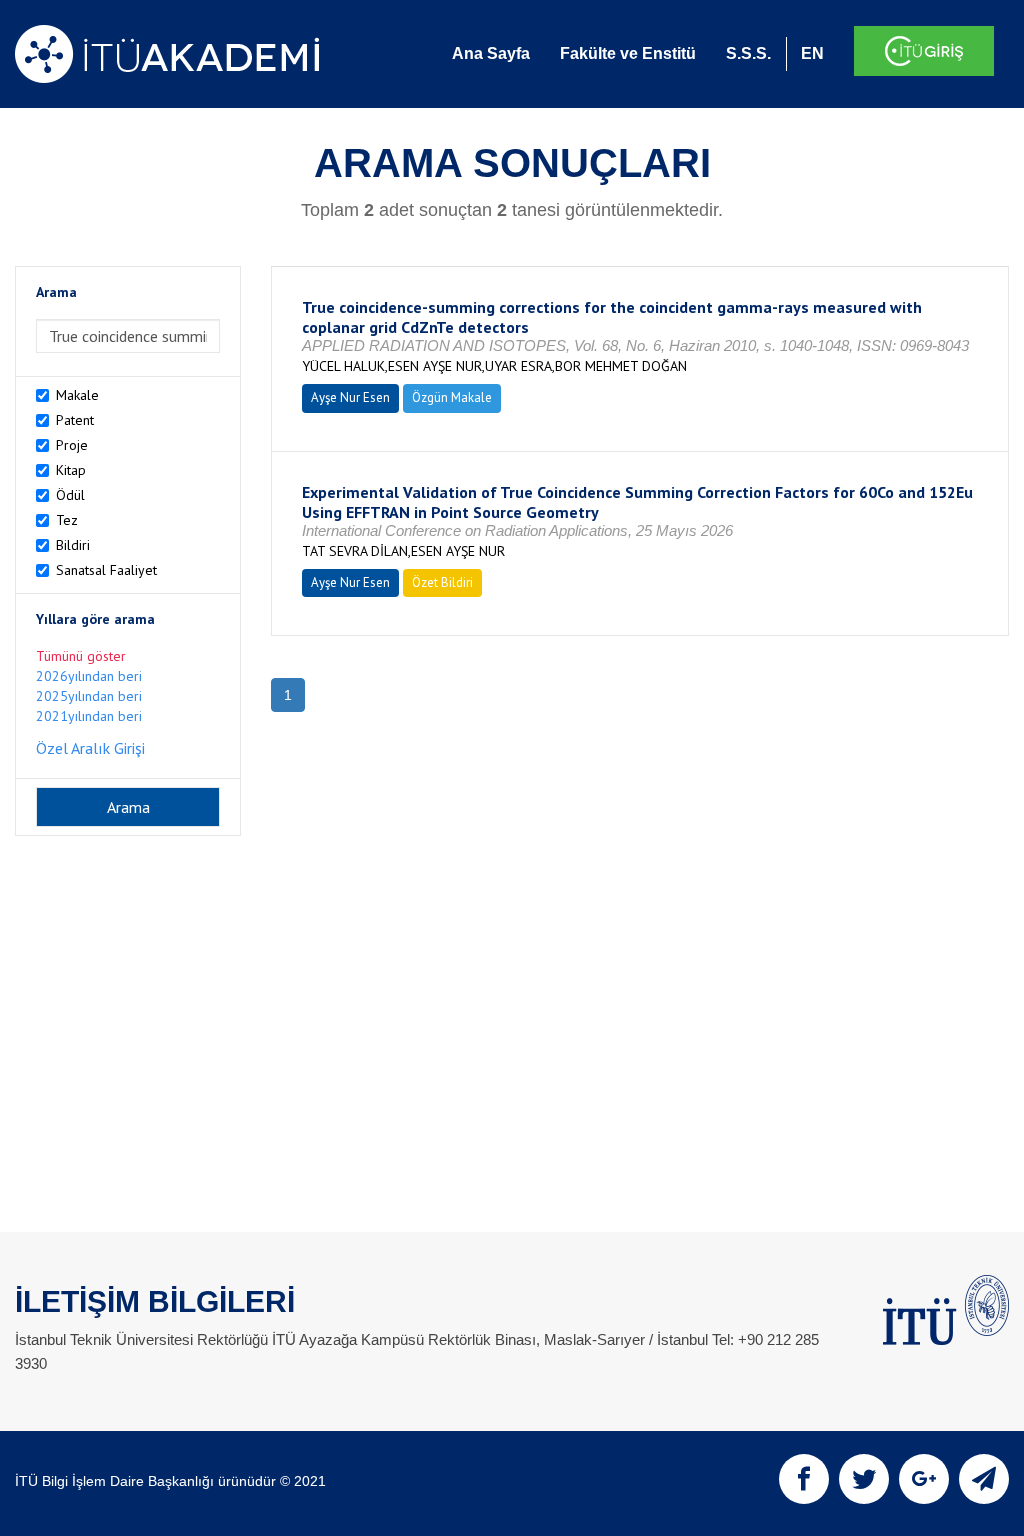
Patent (75, 420)
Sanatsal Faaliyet (106, 570)
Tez (67, 520)
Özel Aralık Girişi (90, 748)
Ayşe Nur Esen (350, 397)
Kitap (71, 470)
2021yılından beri (89, 716)
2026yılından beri (89, 676)
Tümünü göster (81, 656)
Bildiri (73, 545)
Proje (72, 445)
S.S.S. (748, 53)
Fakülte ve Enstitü (628, 53)
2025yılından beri (89, 696)
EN (812, 53)
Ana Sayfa (491, 53)
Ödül (70, 495)
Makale (77, 395)
